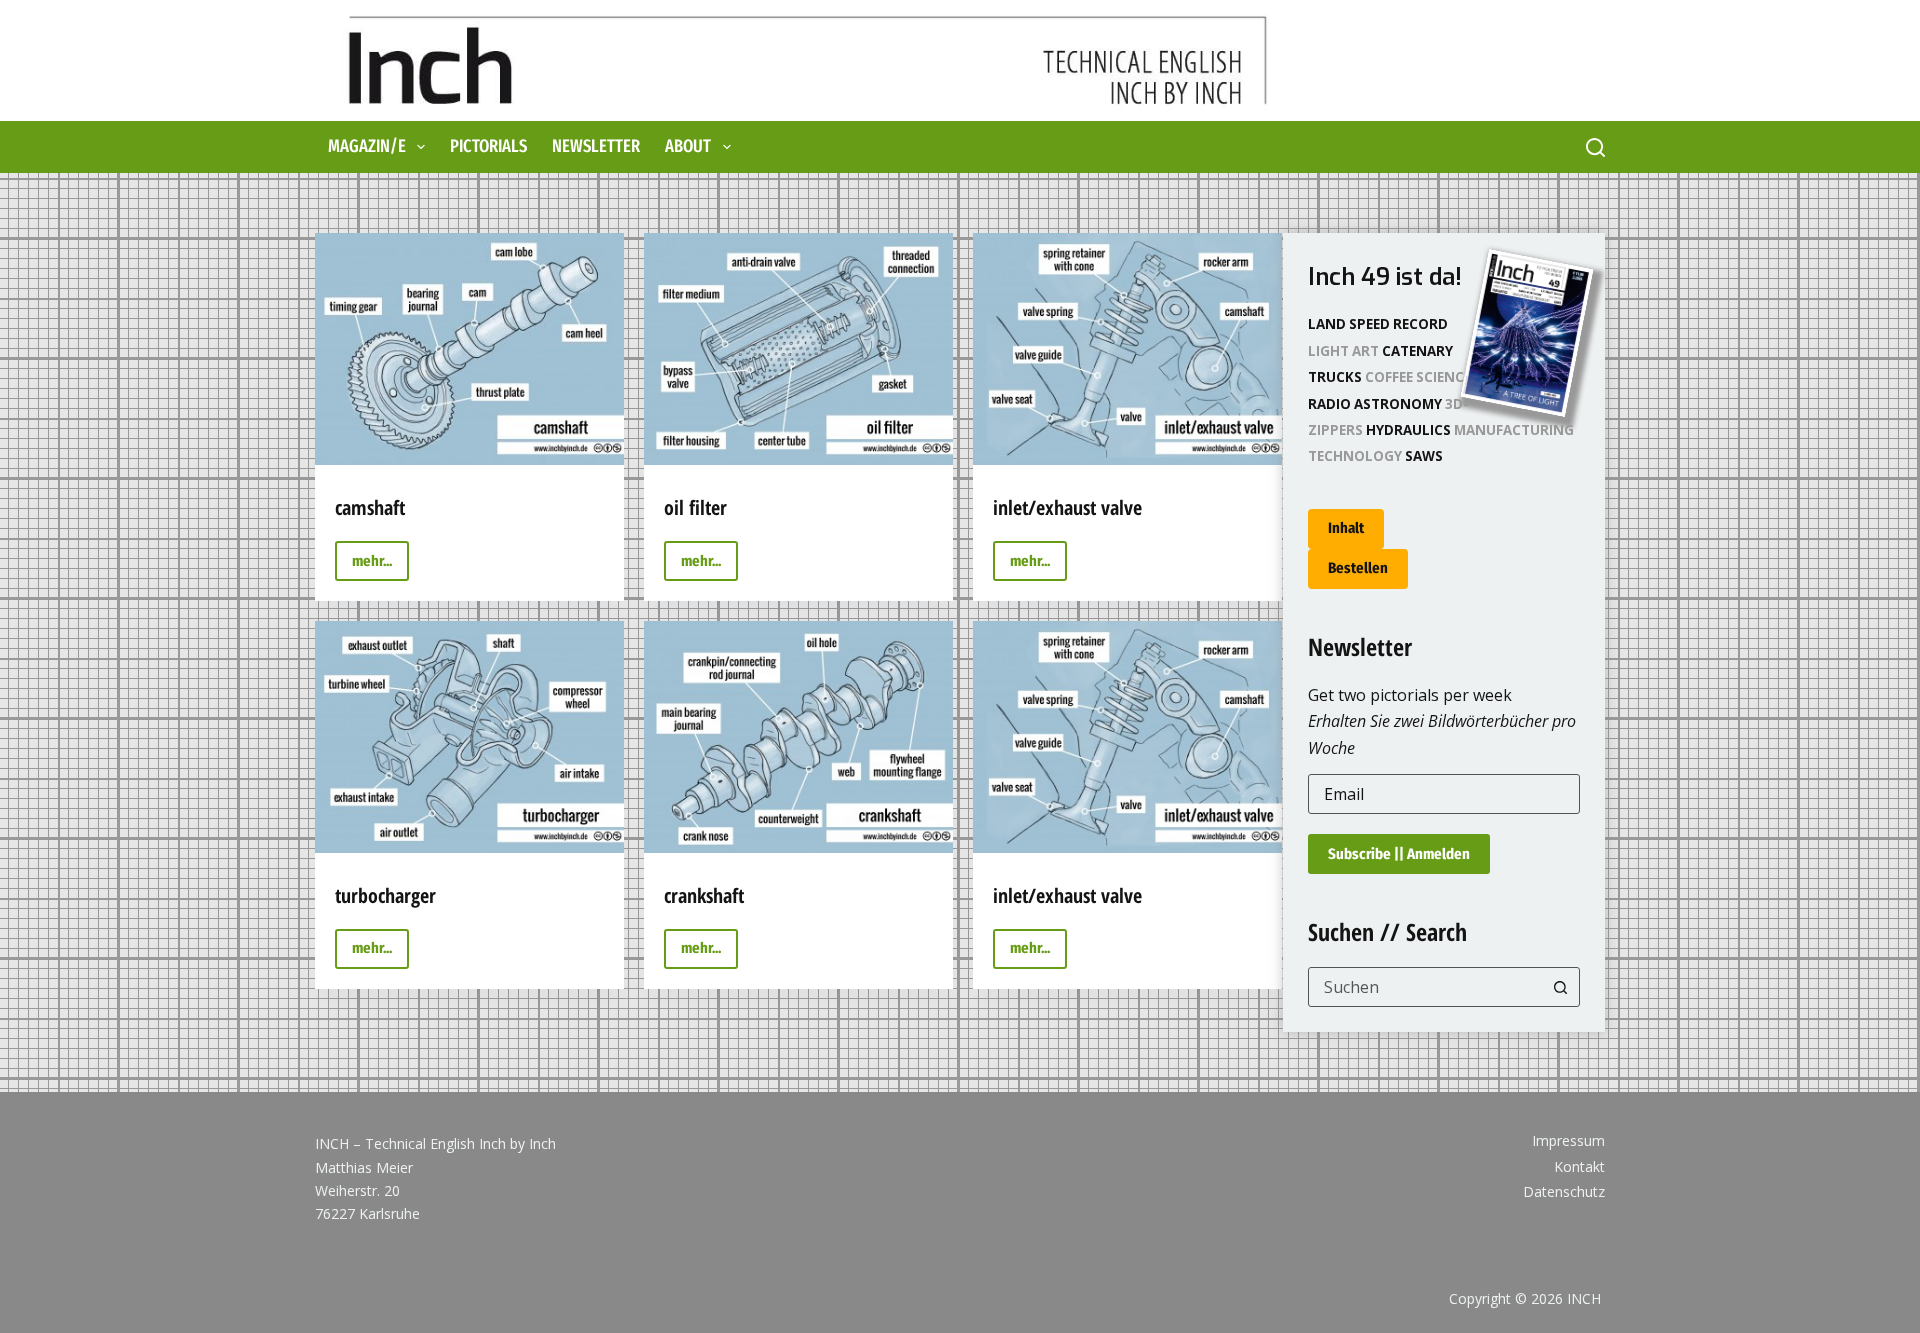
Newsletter (596, 146)
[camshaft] (469, 349)
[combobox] (1425, 987)
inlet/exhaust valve (1067, 507)
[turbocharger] (469, 737)
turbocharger (385, 895)
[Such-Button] (1560, 987)
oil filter (695, 507)
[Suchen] (1595, 147)
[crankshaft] (798, 737)
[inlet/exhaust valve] (1127, 349)
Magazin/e (367, 146)
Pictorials (488, 146)
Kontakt (1579, 1167)
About (688, 146)
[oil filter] (798, 349)
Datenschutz (1564, 1192)
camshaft (370, 507)
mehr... (380, 566)
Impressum (1568, 1141)
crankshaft (704, 895)
